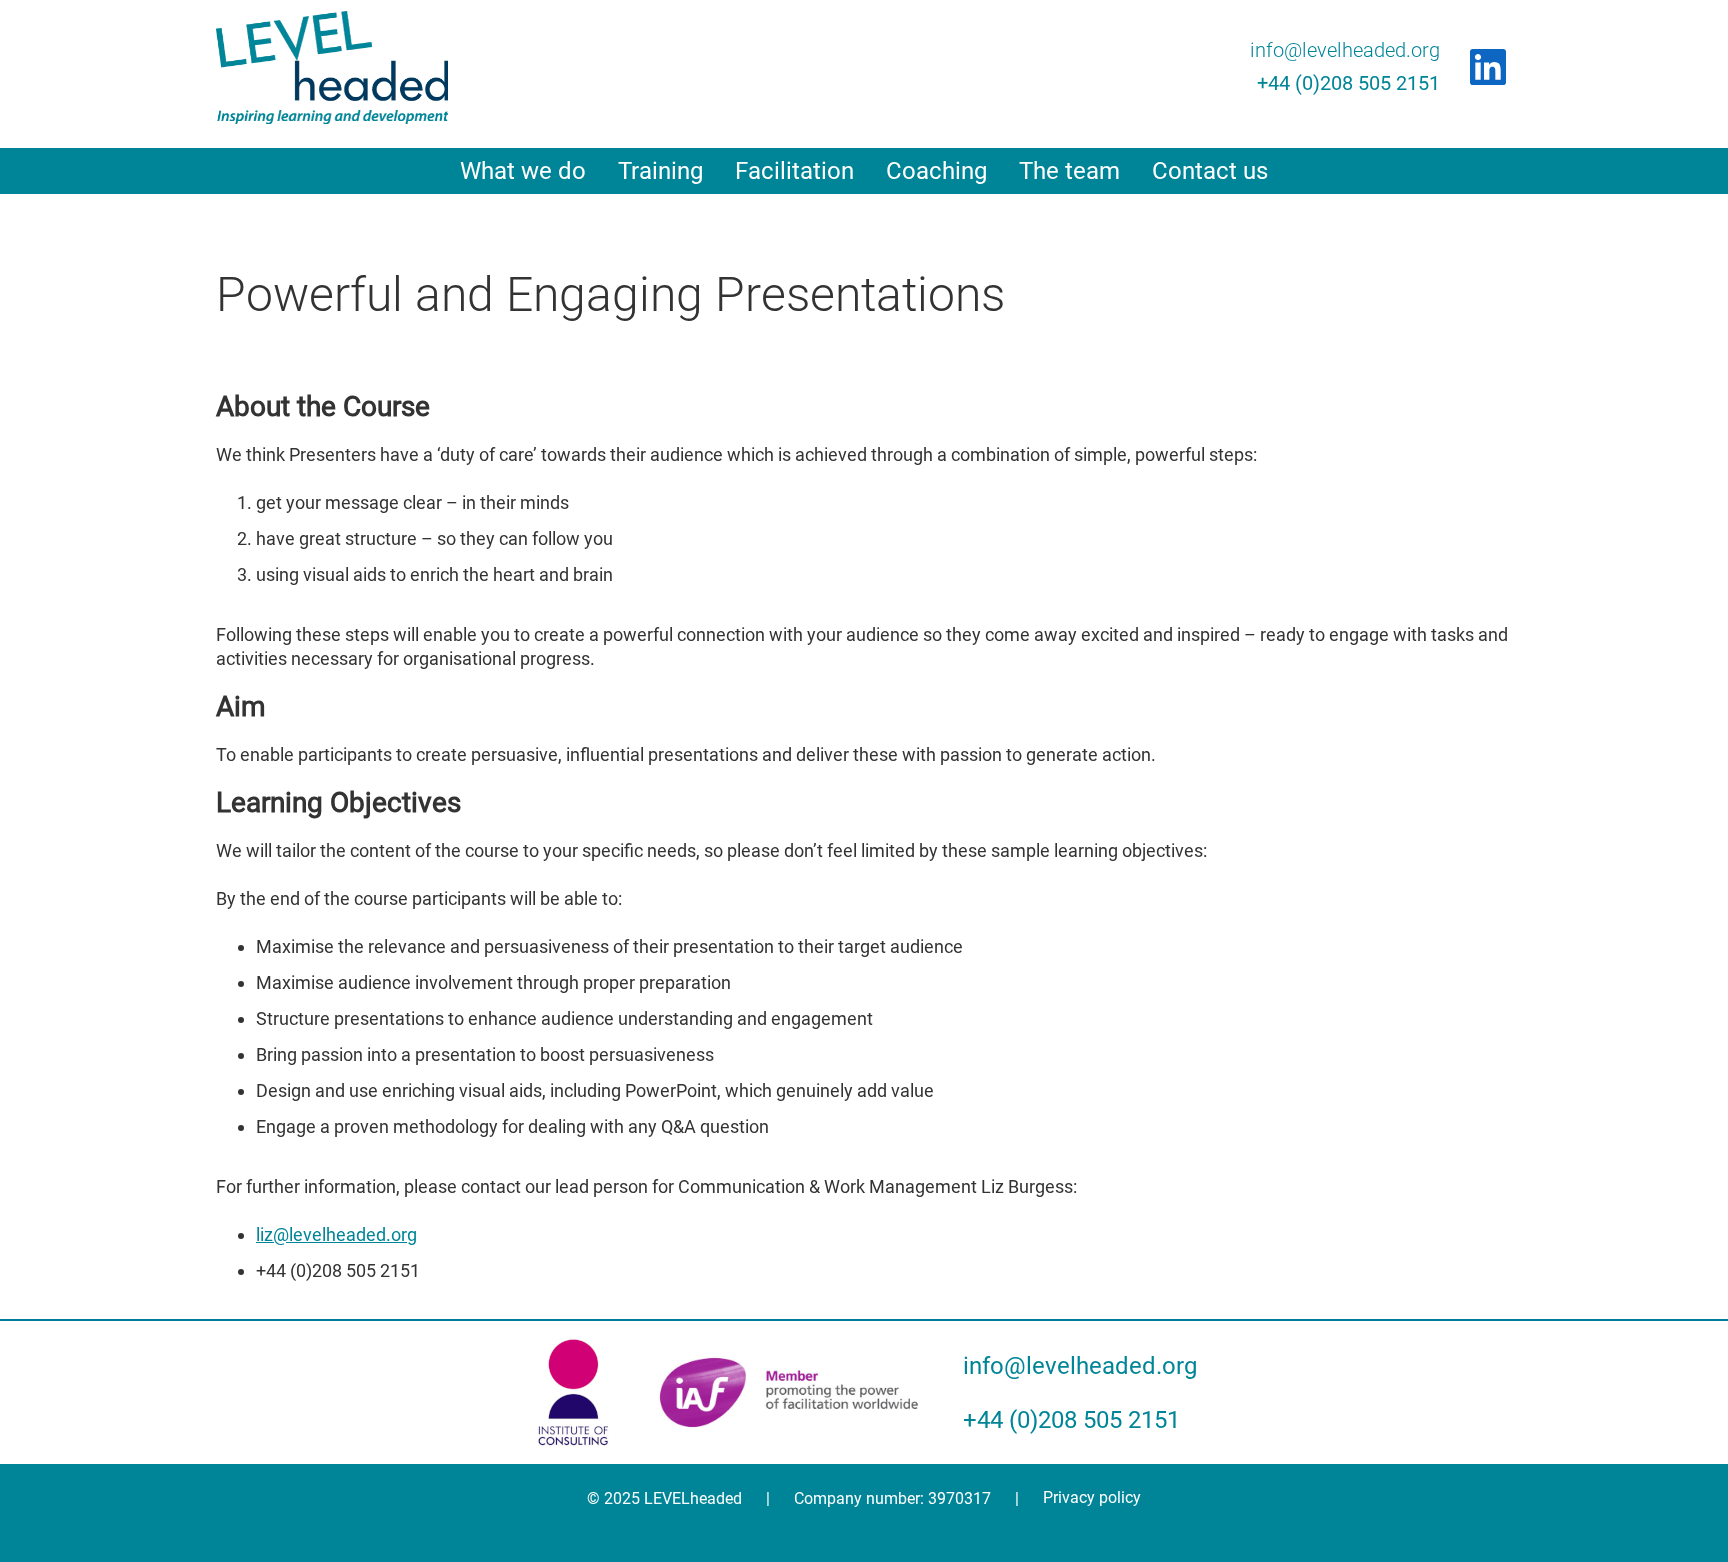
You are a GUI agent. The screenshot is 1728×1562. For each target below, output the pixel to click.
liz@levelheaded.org (336, 1234)
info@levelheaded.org (1345, 50)
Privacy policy (1092, 1497)
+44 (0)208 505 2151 (1348, 83)
